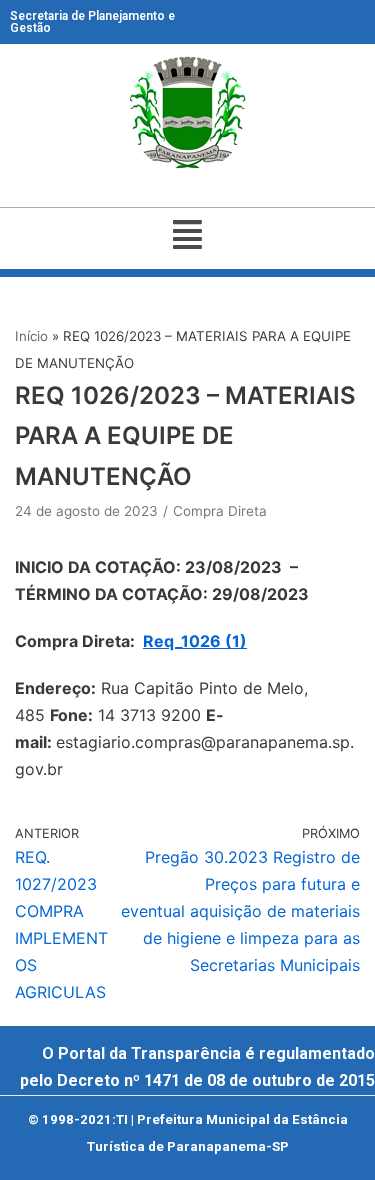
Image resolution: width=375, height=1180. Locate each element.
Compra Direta (220, 511)
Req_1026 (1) (195, 641)
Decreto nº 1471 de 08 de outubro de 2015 (216, 1080)
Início (31, 336)
